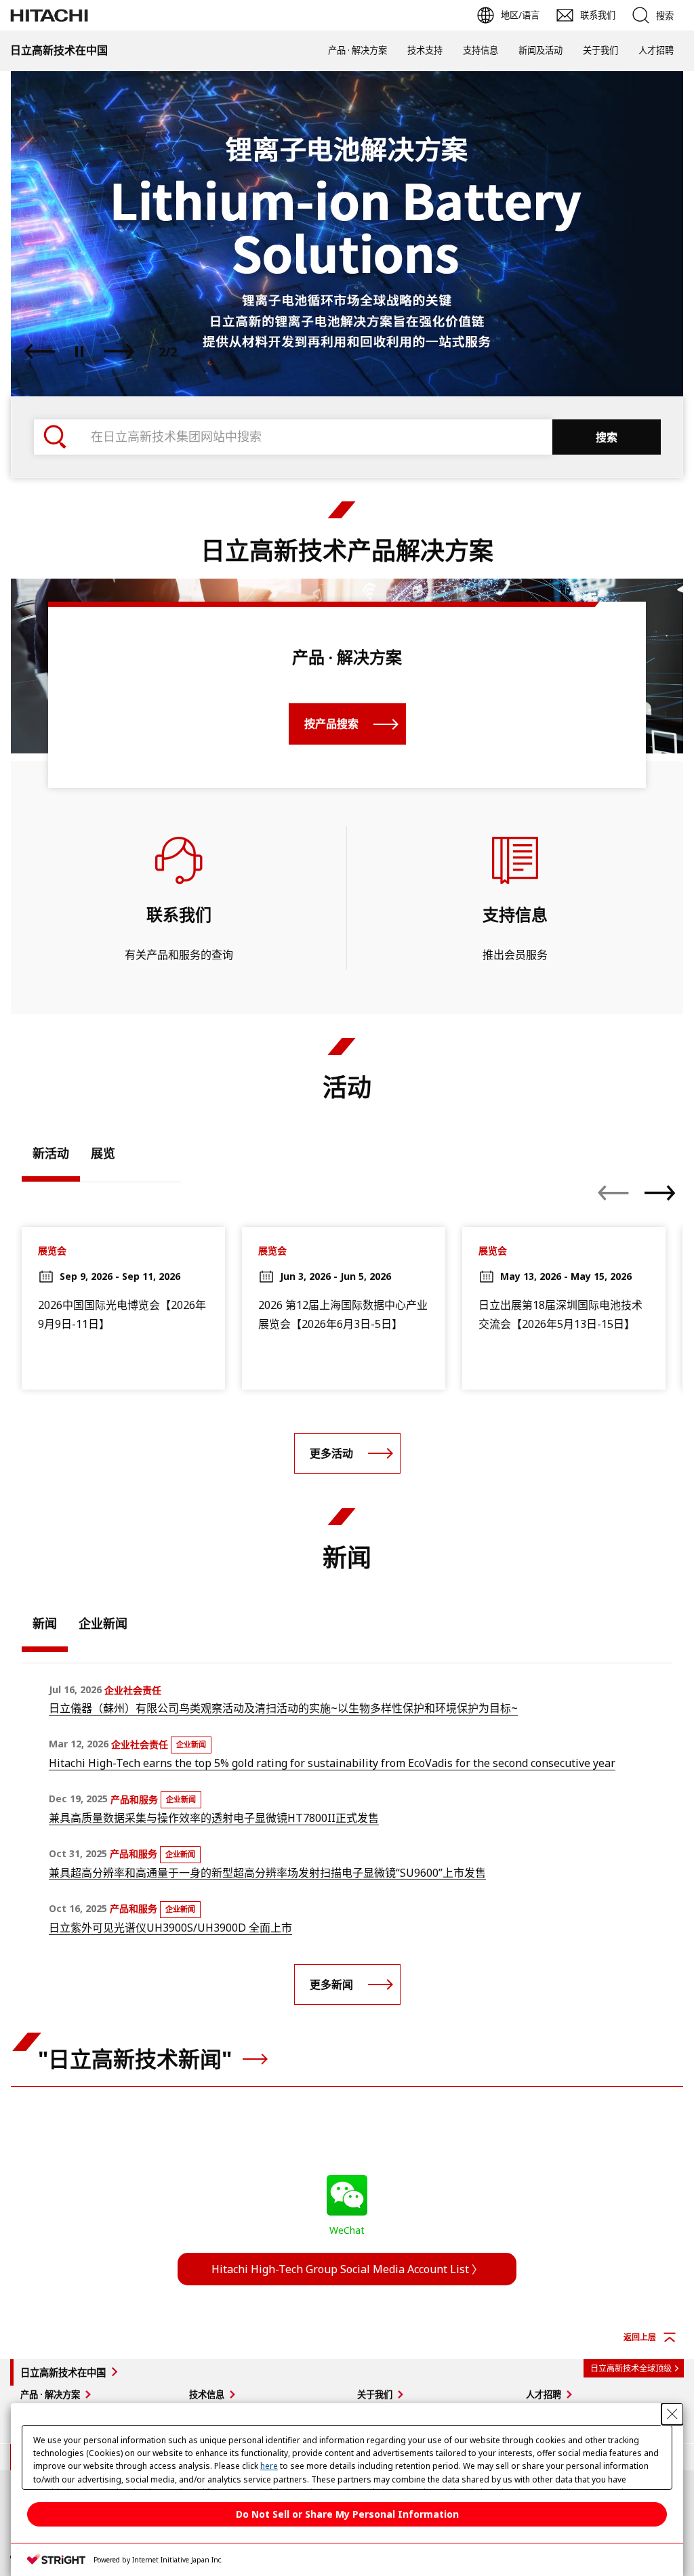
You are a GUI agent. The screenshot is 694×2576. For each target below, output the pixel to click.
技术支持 (425, 50)
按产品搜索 (331, 724)
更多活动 (331, 1453)
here (269, 2466)
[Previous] (40, 352)
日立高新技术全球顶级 (631, 2368)
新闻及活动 (540, 50)
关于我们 (600, 50)
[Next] (119, 352)
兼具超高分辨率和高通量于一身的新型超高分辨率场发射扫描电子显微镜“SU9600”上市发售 (267, 1873)
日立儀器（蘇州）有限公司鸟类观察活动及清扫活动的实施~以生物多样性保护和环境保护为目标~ (283, 1708)
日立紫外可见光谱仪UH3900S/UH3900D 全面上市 (170, 1928)
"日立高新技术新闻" (138, 2059)
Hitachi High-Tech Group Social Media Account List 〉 (347, 2269)
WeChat (347, 2230)
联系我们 (179, 914)
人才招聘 (656, 50)
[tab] (51, 1157)
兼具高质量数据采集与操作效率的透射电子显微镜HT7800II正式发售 (214, 1818)
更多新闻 (331, 1985)
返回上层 (640, 2337)
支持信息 (481, 50)
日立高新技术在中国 (63, 2372)
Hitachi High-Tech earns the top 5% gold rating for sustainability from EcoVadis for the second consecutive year (332, 1763)
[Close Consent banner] (672, 2414)
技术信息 (207, 2394)
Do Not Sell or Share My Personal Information (347, 2514)
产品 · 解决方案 (358, 50)
